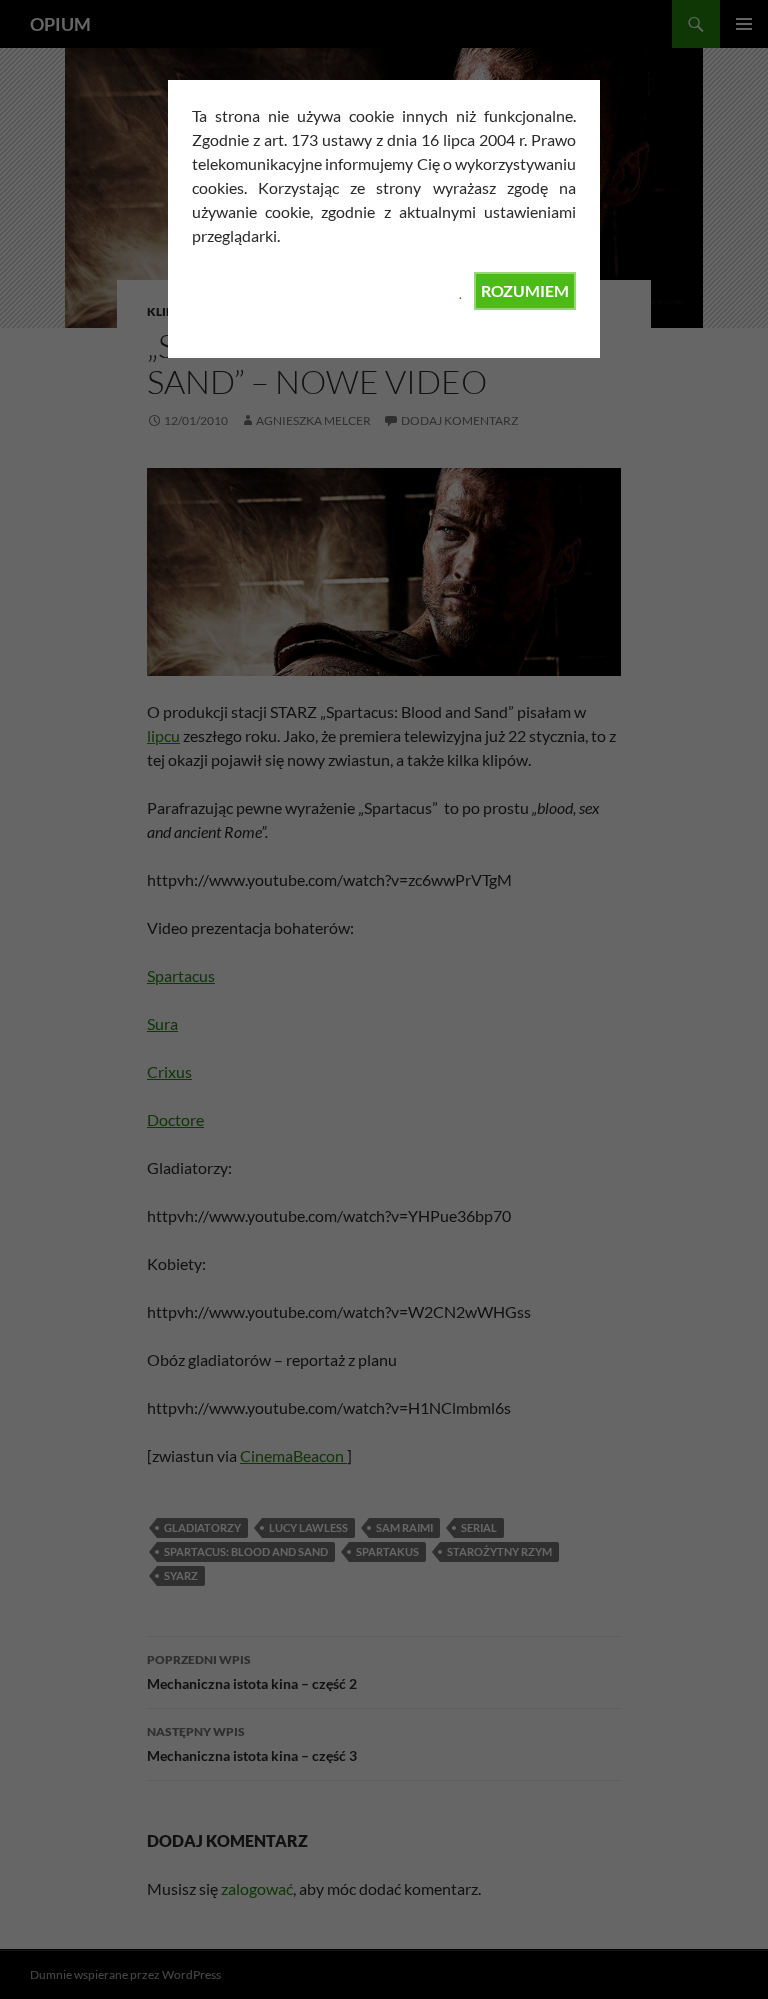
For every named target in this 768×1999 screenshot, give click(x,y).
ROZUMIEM (525, 290)
